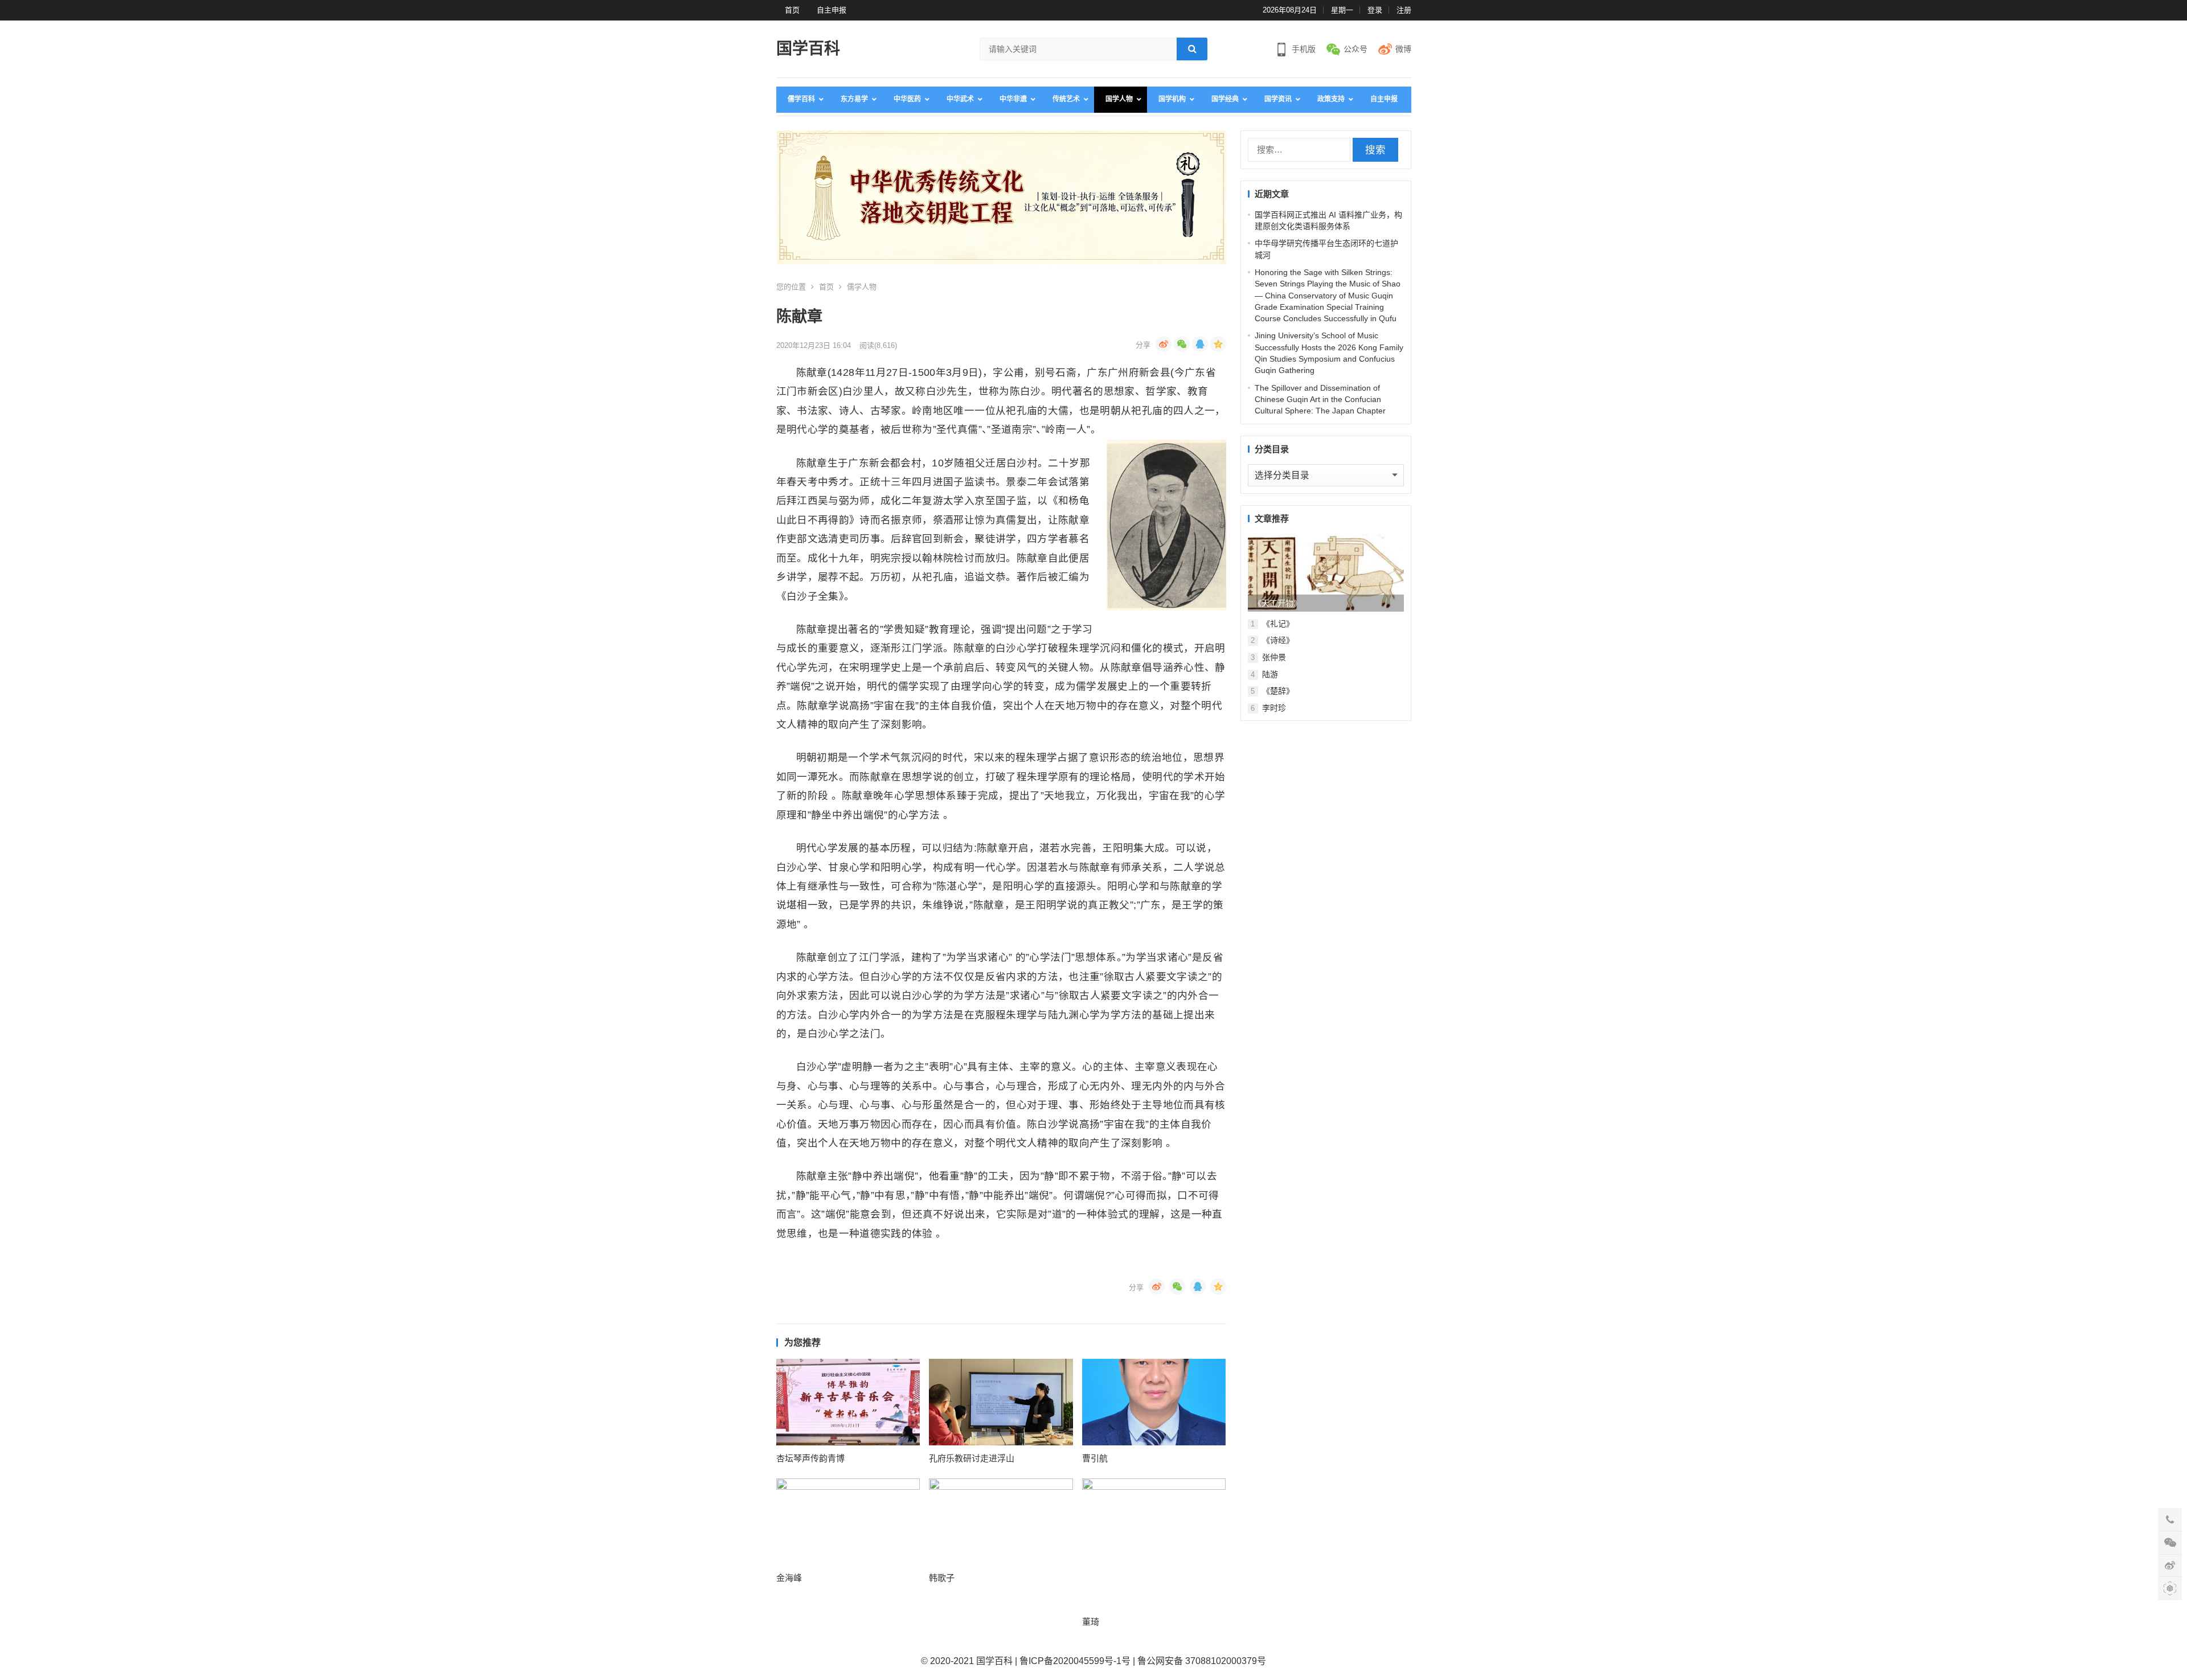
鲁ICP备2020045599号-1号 (1075, 1661)
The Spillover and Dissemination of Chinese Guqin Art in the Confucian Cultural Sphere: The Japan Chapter (1320, 399)
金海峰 (789, 1578)
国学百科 (808, 49)
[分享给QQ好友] (1200, 344)
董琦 (1091, 1622)
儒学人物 (862, 287)
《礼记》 (1278, 624)
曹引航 (1095, 1458)
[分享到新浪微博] (1164, 344)
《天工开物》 (1277, 603)
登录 (1375, 10)
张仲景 (1274, 657)
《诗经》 (1278, 640)
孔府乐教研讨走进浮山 (972, 1458)
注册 (1404, 10)
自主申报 (832, 10)
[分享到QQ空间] (1218, 344)
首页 (792, 10)
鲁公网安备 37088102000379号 (1202, 1661)
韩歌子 (942, 1578)
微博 (1403, 49)
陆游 (1270, 674)
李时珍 (1274, 708)
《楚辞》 (1278, 691)
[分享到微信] (1182, 344)
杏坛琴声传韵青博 (810, 1458)
